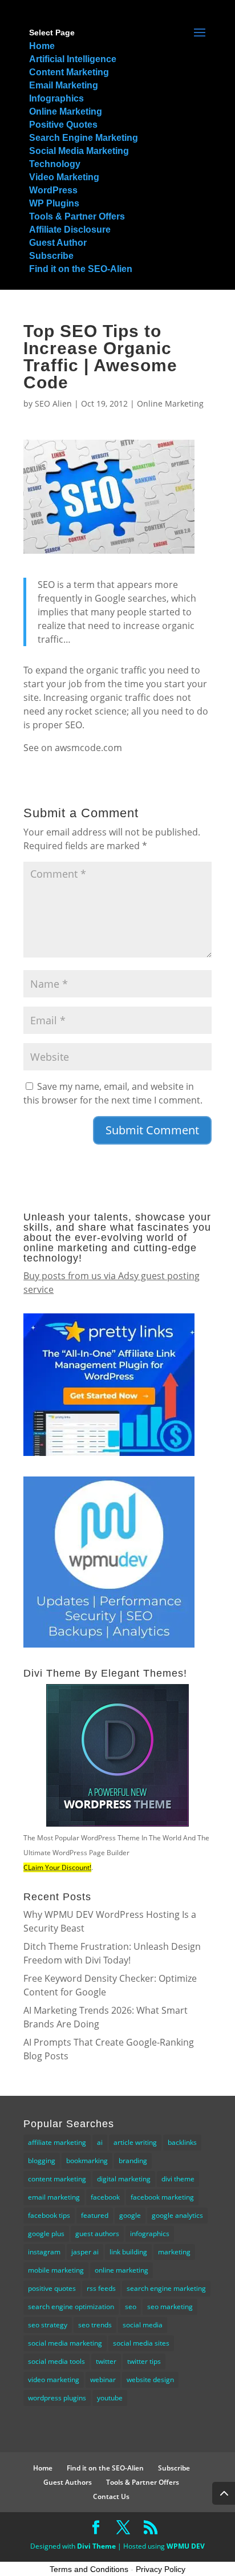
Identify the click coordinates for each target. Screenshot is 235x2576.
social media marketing (65, 2343)
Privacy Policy (161, 2569)
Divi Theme (96, 2546)
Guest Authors (68, 2482)
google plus (46, 2234)
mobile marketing (56, 2270)
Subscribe (51, 256)
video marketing (54, 2380)
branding (133, 2161)
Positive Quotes (63, 125)
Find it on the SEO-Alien (81, 269)
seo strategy (48, 2325)
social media (143, 2325)
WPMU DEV (186, 2546)
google (130, 2215)
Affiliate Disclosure (70, 230)
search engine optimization (71, 2307)
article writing (135, 2142)
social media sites (141, 2343)
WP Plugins (54, 203)
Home (42, 46)
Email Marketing (64, 85)
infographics (150, 2234)
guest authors (97, 2234)
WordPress (53, 190)
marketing (174, 2252)
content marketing (57, 2179)
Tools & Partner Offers (77, 216)
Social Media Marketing (79, 151)
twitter (106, 2361)
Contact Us (111, 2496)
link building (128, 2252)
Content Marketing (69, 72)
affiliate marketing (57, 2142)
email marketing (54, 2197)
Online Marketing (66, 111)
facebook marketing (162, 2197)
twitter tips (144, 2361)
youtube (110, 2398)
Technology (55, 164)
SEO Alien (53, 403)
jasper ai (85, 2252)
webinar (103, 2380)
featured (95, 2215)
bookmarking (87, 2161)
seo (131, 2307)
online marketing (121, 2270)
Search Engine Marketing (84, 138)
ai (100, 2142)
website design (150, 2380)
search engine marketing (166, 2288)
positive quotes (52, 2288)
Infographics (56, 98)
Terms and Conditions (89, 2569)
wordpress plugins (57, 2398)
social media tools (56, 2361)
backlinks (182, 2142)
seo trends (95, 2325)
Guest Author (58, 243)
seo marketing (170, 2307)
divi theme (178, 2179)
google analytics (177, 2215)
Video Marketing (64, 177)
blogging (42, 2161)
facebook (105, 2197)
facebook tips (49, 2215)
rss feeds (101, 2288)
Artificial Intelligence (73, 59)
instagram (44, 2252)
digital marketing (124, 2179)
